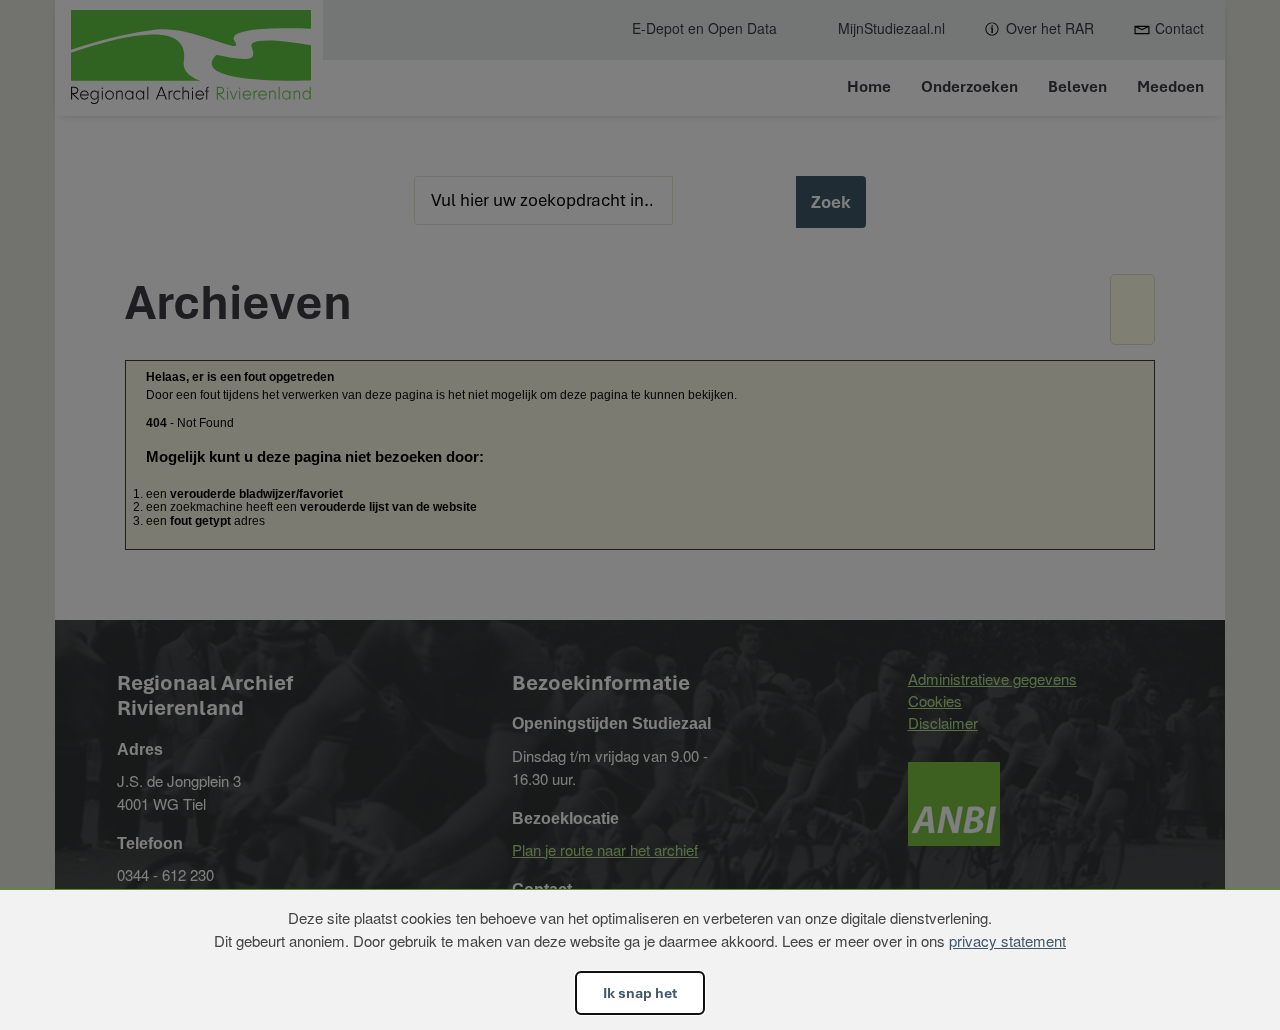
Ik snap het (640, 993)
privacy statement (1007, 940)
